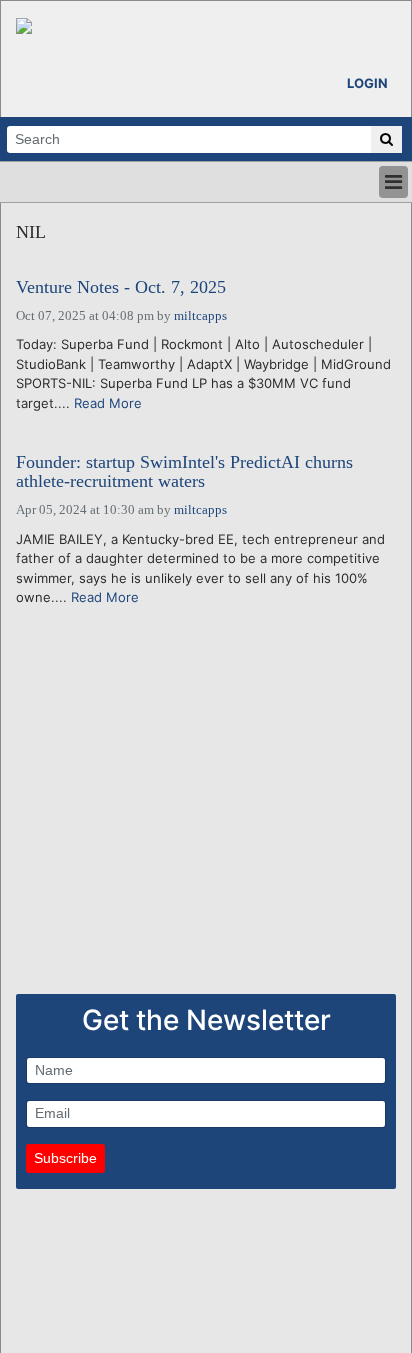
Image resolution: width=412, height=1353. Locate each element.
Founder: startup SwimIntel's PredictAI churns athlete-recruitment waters (184, 472)
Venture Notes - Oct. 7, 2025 (121, 287)
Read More (108, 403)
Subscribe (65, 1158)
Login (367, 83)
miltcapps (200, 315)
